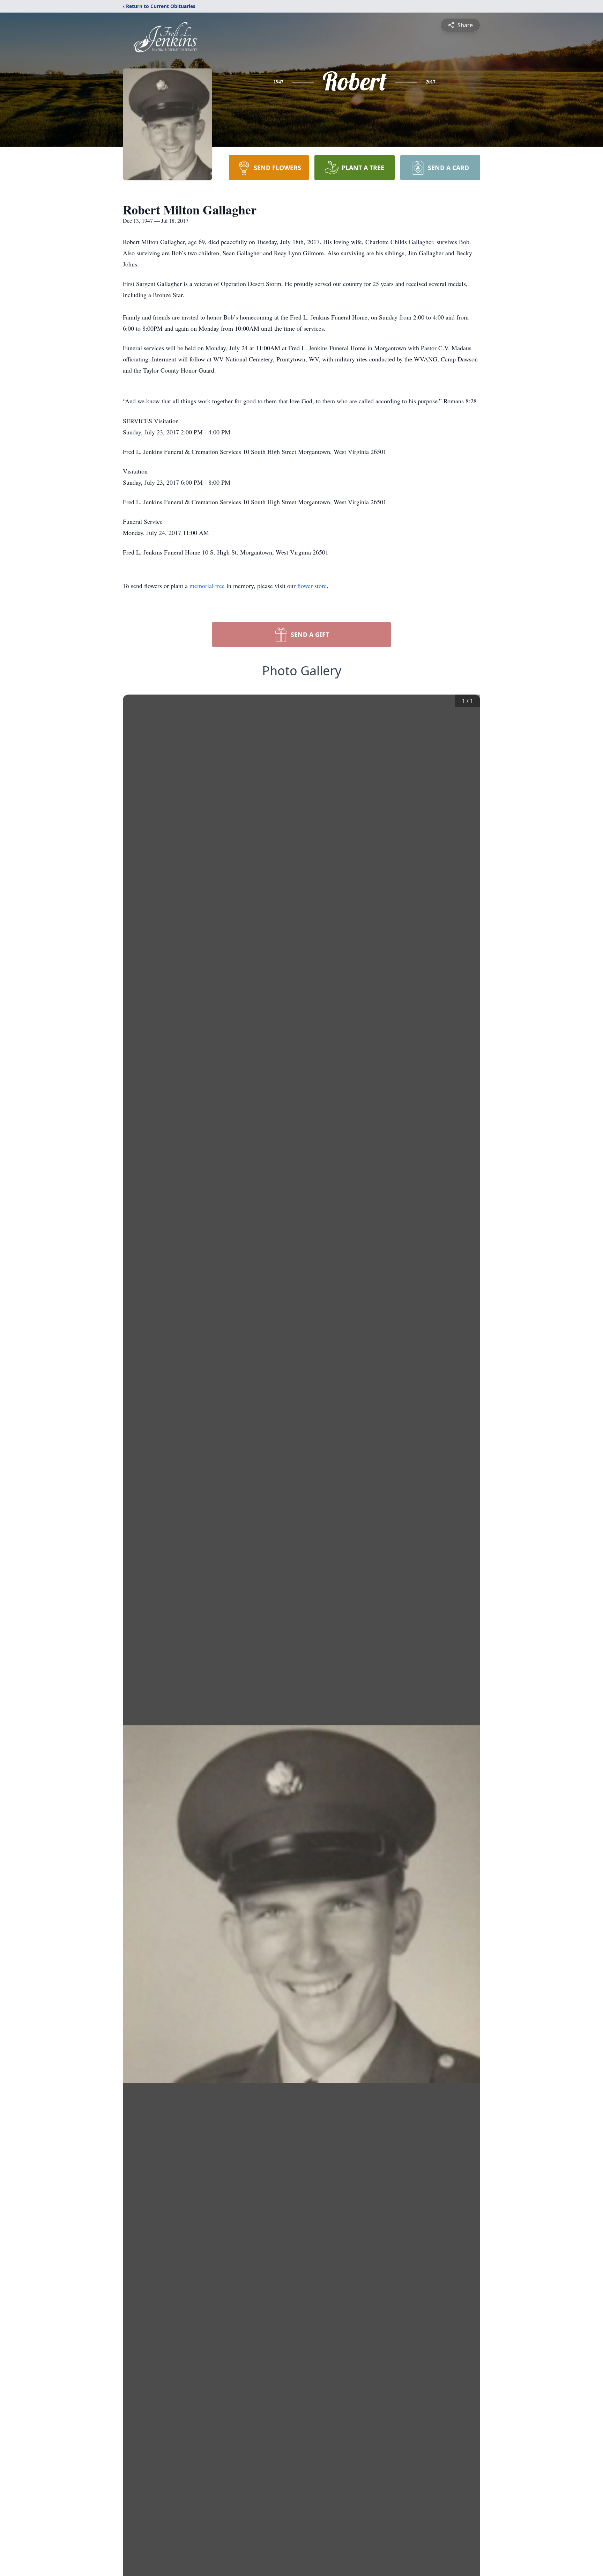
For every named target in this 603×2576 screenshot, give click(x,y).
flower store (312, 586)
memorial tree (207, 586)
